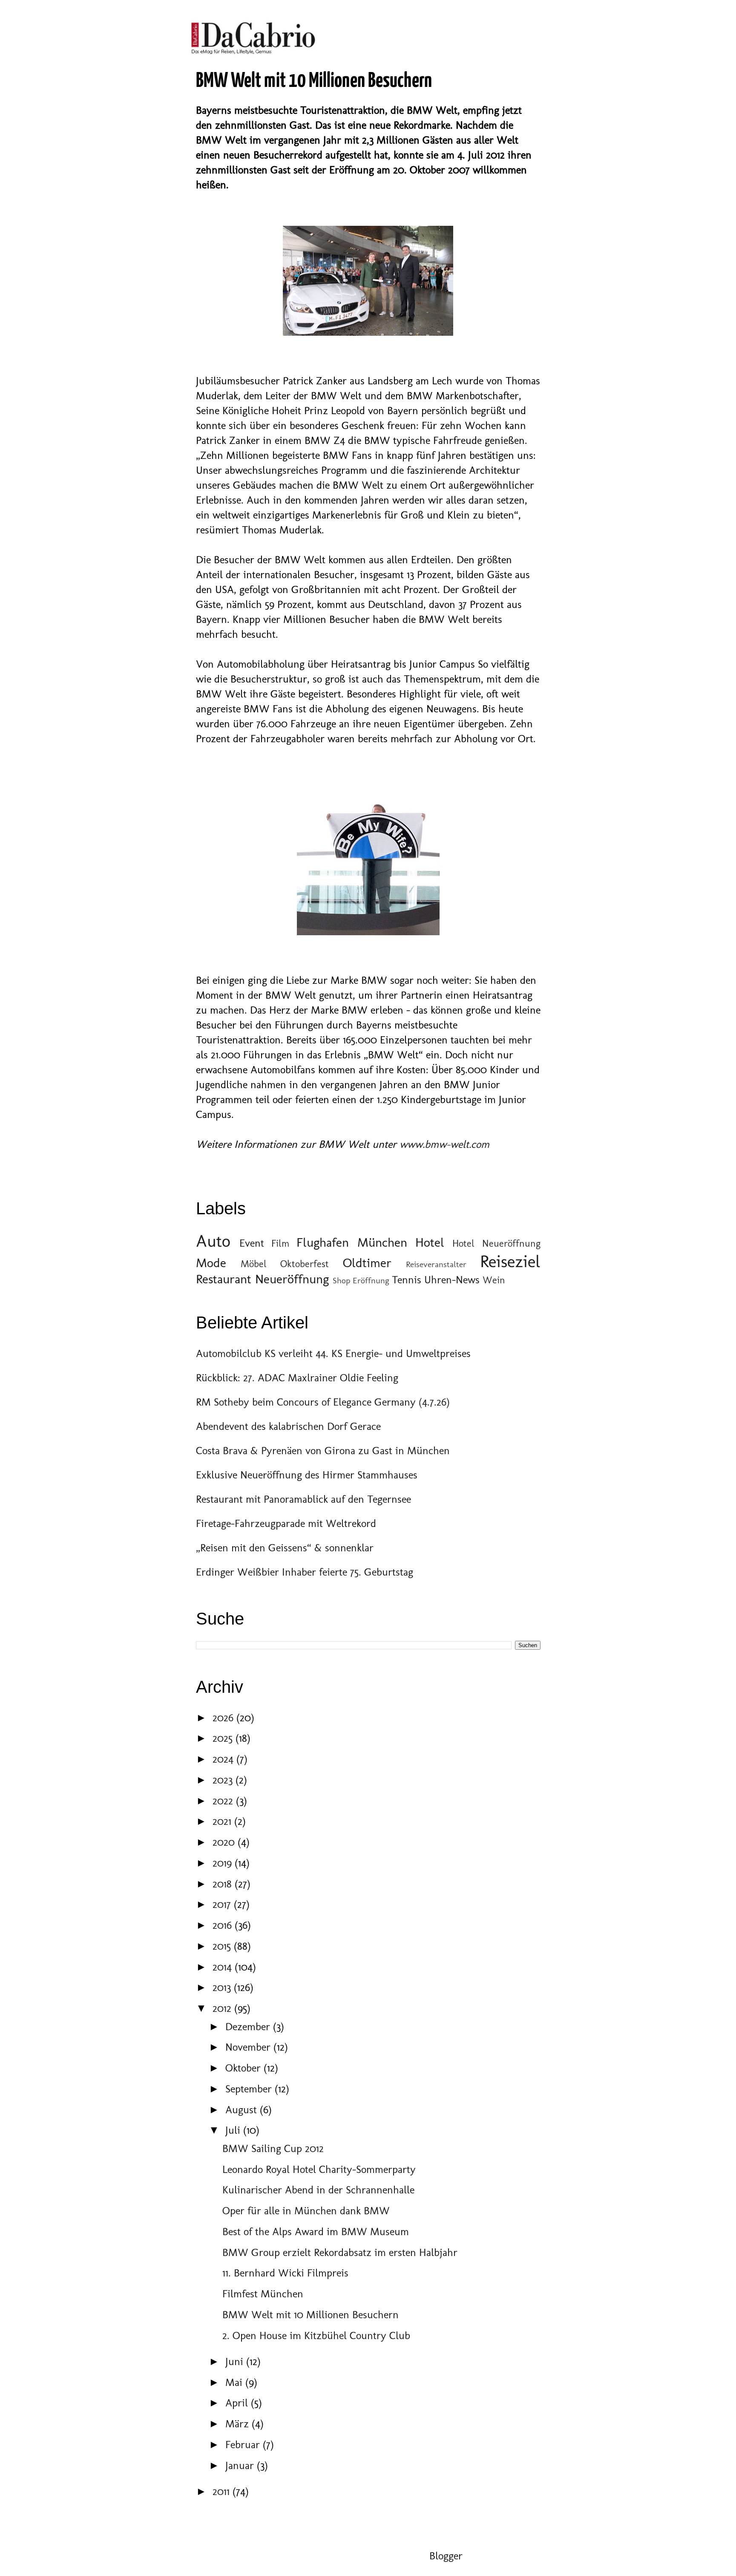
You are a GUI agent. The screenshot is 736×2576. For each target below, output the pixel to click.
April (238, 2403)
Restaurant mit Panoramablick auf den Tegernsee (303, 1499)
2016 (224, 1925)
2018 (224, 1884)
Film (280, 1243)
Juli (234, 2130)
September (250, 2089)
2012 (223, 2008)
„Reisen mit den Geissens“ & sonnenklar (285, 1547)
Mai (235, 2382)
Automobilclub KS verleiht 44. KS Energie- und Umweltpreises (333, 1353)
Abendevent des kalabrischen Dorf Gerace (288, 1426)
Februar (244, 2444)
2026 (224, 1717)
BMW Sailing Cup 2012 (273, 2148)
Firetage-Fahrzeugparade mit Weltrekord (286, 1523)
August (243, 2109)
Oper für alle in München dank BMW (306, 2210)
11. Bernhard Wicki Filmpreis (285, 2273)
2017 (223, 1904)
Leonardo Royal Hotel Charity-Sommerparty (319, 2169)
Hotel (430, 1242)
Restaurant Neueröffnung (262, 1279)
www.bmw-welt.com (444, 1144)
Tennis (407, 1279)
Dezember (249, 2026)
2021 (223, 1821)
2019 (224, 1863)
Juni (236, 2361)
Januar (241, 2465)
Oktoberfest (305, 1264)
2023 (224, 1780)
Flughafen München (352, 1242)
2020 (225, 1842)
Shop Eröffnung (361, 1280)
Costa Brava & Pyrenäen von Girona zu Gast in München (323, 1450)
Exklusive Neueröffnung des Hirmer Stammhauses (307, 1475)
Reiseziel (510, 1261)
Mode (211, 1263)
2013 (223, 1987)
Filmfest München (263, 2294)
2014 (224, 1967)
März (239, 2423)
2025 (224, 1738)
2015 (223, 1946)
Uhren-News (452, 1279)
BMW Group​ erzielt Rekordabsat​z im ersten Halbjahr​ (340, 2252)
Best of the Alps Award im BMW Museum (316, 2231)
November (249, 2047)
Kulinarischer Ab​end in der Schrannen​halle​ (318, 2190)
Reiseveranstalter (436, 1264)
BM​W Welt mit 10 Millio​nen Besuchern (310, 2314)
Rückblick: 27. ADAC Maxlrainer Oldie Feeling (297, 1377)
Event (252, 1243)
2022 (224, 1801)
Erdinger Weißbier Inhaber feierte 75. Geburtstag (305, 1572)
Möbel (254, 1264)
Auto (213, 1241)
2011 (223, 2491)
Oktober (244, 2068)
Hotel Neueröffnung (496, 1243)
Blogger (446, 2556)
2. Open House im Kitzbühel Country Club (316, 2335)
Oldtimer (367, 1263)
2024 (224, 1759)
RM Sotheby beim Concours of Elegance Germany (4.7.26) (323, 1402)
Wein (494, 1280)
